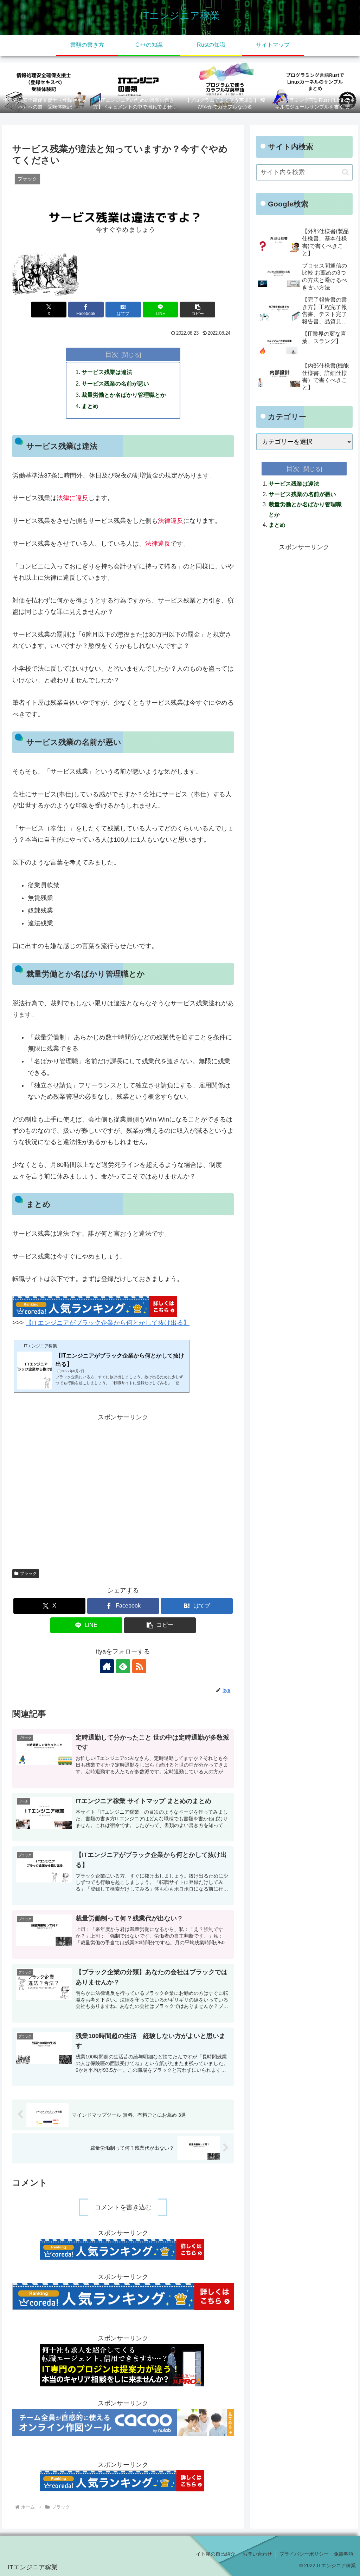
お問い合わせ (257, 2554)
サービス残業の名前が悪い (115, 383)
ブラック (28, 1573)
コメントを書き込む (123, 2207)
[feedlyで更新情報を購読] (123, 1666)
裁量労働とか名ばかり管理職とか (124, 395)
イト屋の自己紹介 (216, 2554)
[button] (197, 310)
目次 (112, 354)
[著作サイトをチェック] (107, 1666)
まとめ (90, 406)
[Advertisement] (123, 1489)
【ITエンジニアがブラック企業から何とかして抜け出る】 (108, 1323)
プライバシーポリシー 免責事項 (316, 2554)
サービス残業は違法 (107, 372)
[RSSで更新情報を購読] (139, 1666)
